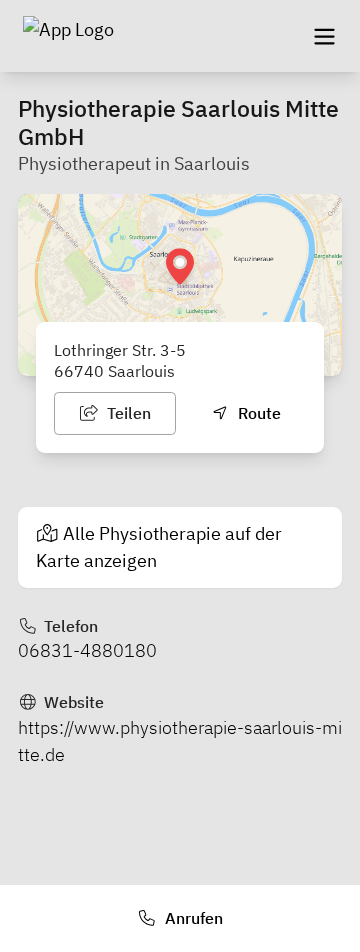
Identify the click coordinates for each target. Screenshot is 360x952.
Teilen (127, 413)
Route (257, 413)
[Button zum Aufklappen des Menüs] (324, 36)
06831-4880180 (87, 650)
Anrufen (192, 918)
